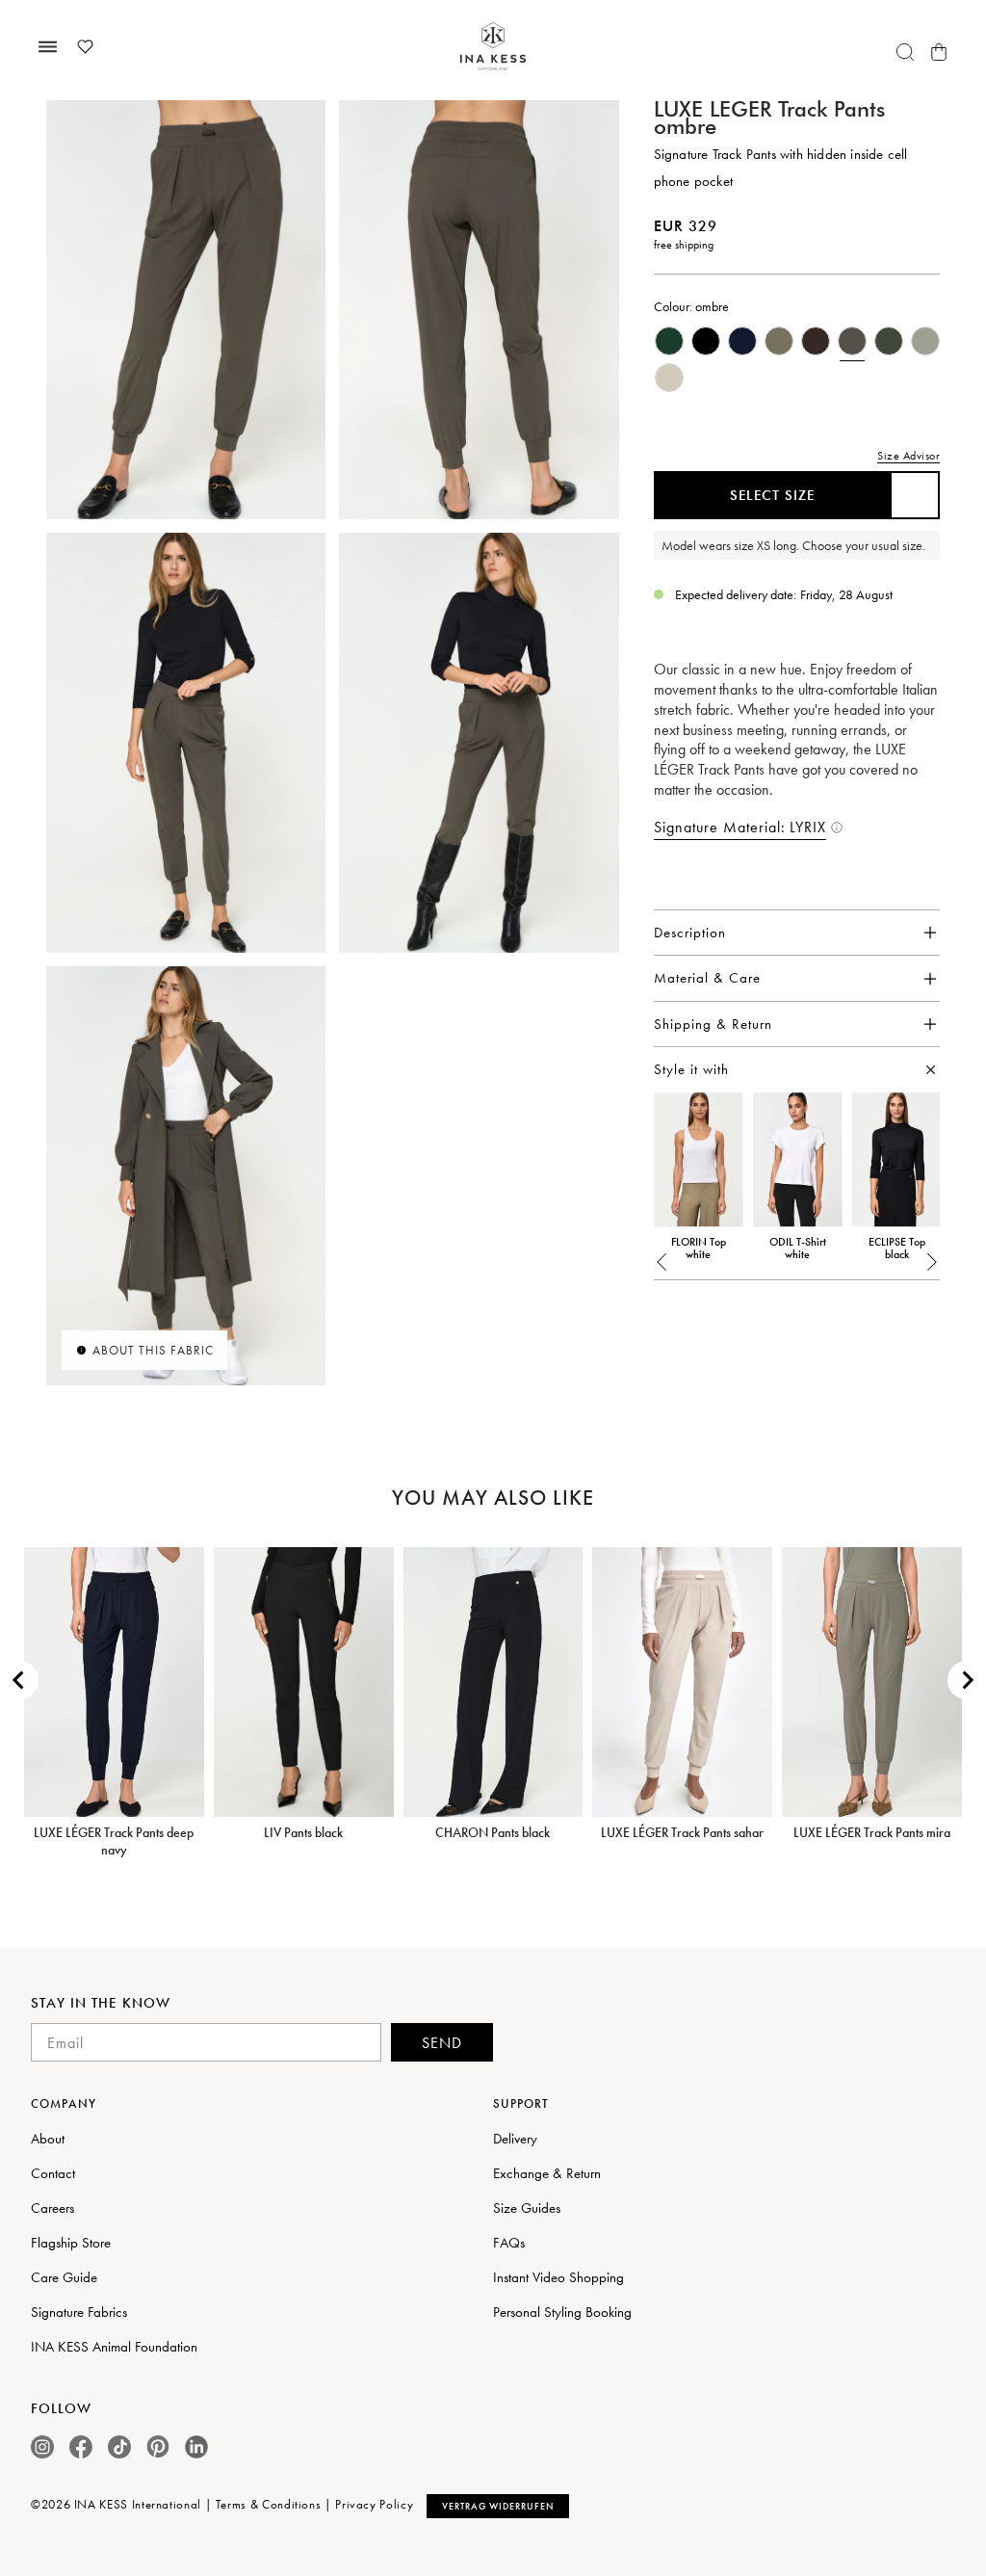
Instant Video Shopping (558, 2277)
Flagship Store (71, 2243)
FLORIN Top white (699, 1249)
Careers (52, 2208)
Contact (53, 2173)
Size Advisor (908, 456)
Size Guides (527, 2208)
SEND (442, 2043)
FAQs (509, 2243)
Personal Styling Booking (562, 2312)
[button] (662, 1262)
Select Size (772, 495)
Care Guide (64, 2277)
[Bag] (939, 52)
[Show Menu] (47, 46)
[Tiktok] (119, 2447)
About (48, 2139)
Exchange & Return (547, 2173)
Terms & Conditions (269, 2504)
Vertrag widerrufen (498, 2506)
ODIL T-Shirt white (798, 1249)
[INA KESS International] (493, 47)
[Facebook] (81, 2447)
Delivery (515, 2139)
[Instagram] (42, 2447)
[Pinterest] (158, 2446)
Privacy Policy (374, 2504)
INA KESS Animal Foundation (114, 2347)
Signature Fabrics (79, 2312)
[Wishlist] (85, 46)
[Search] (905, 52)
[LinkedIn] (196, 2447)
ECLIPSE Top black (897, 1249)
